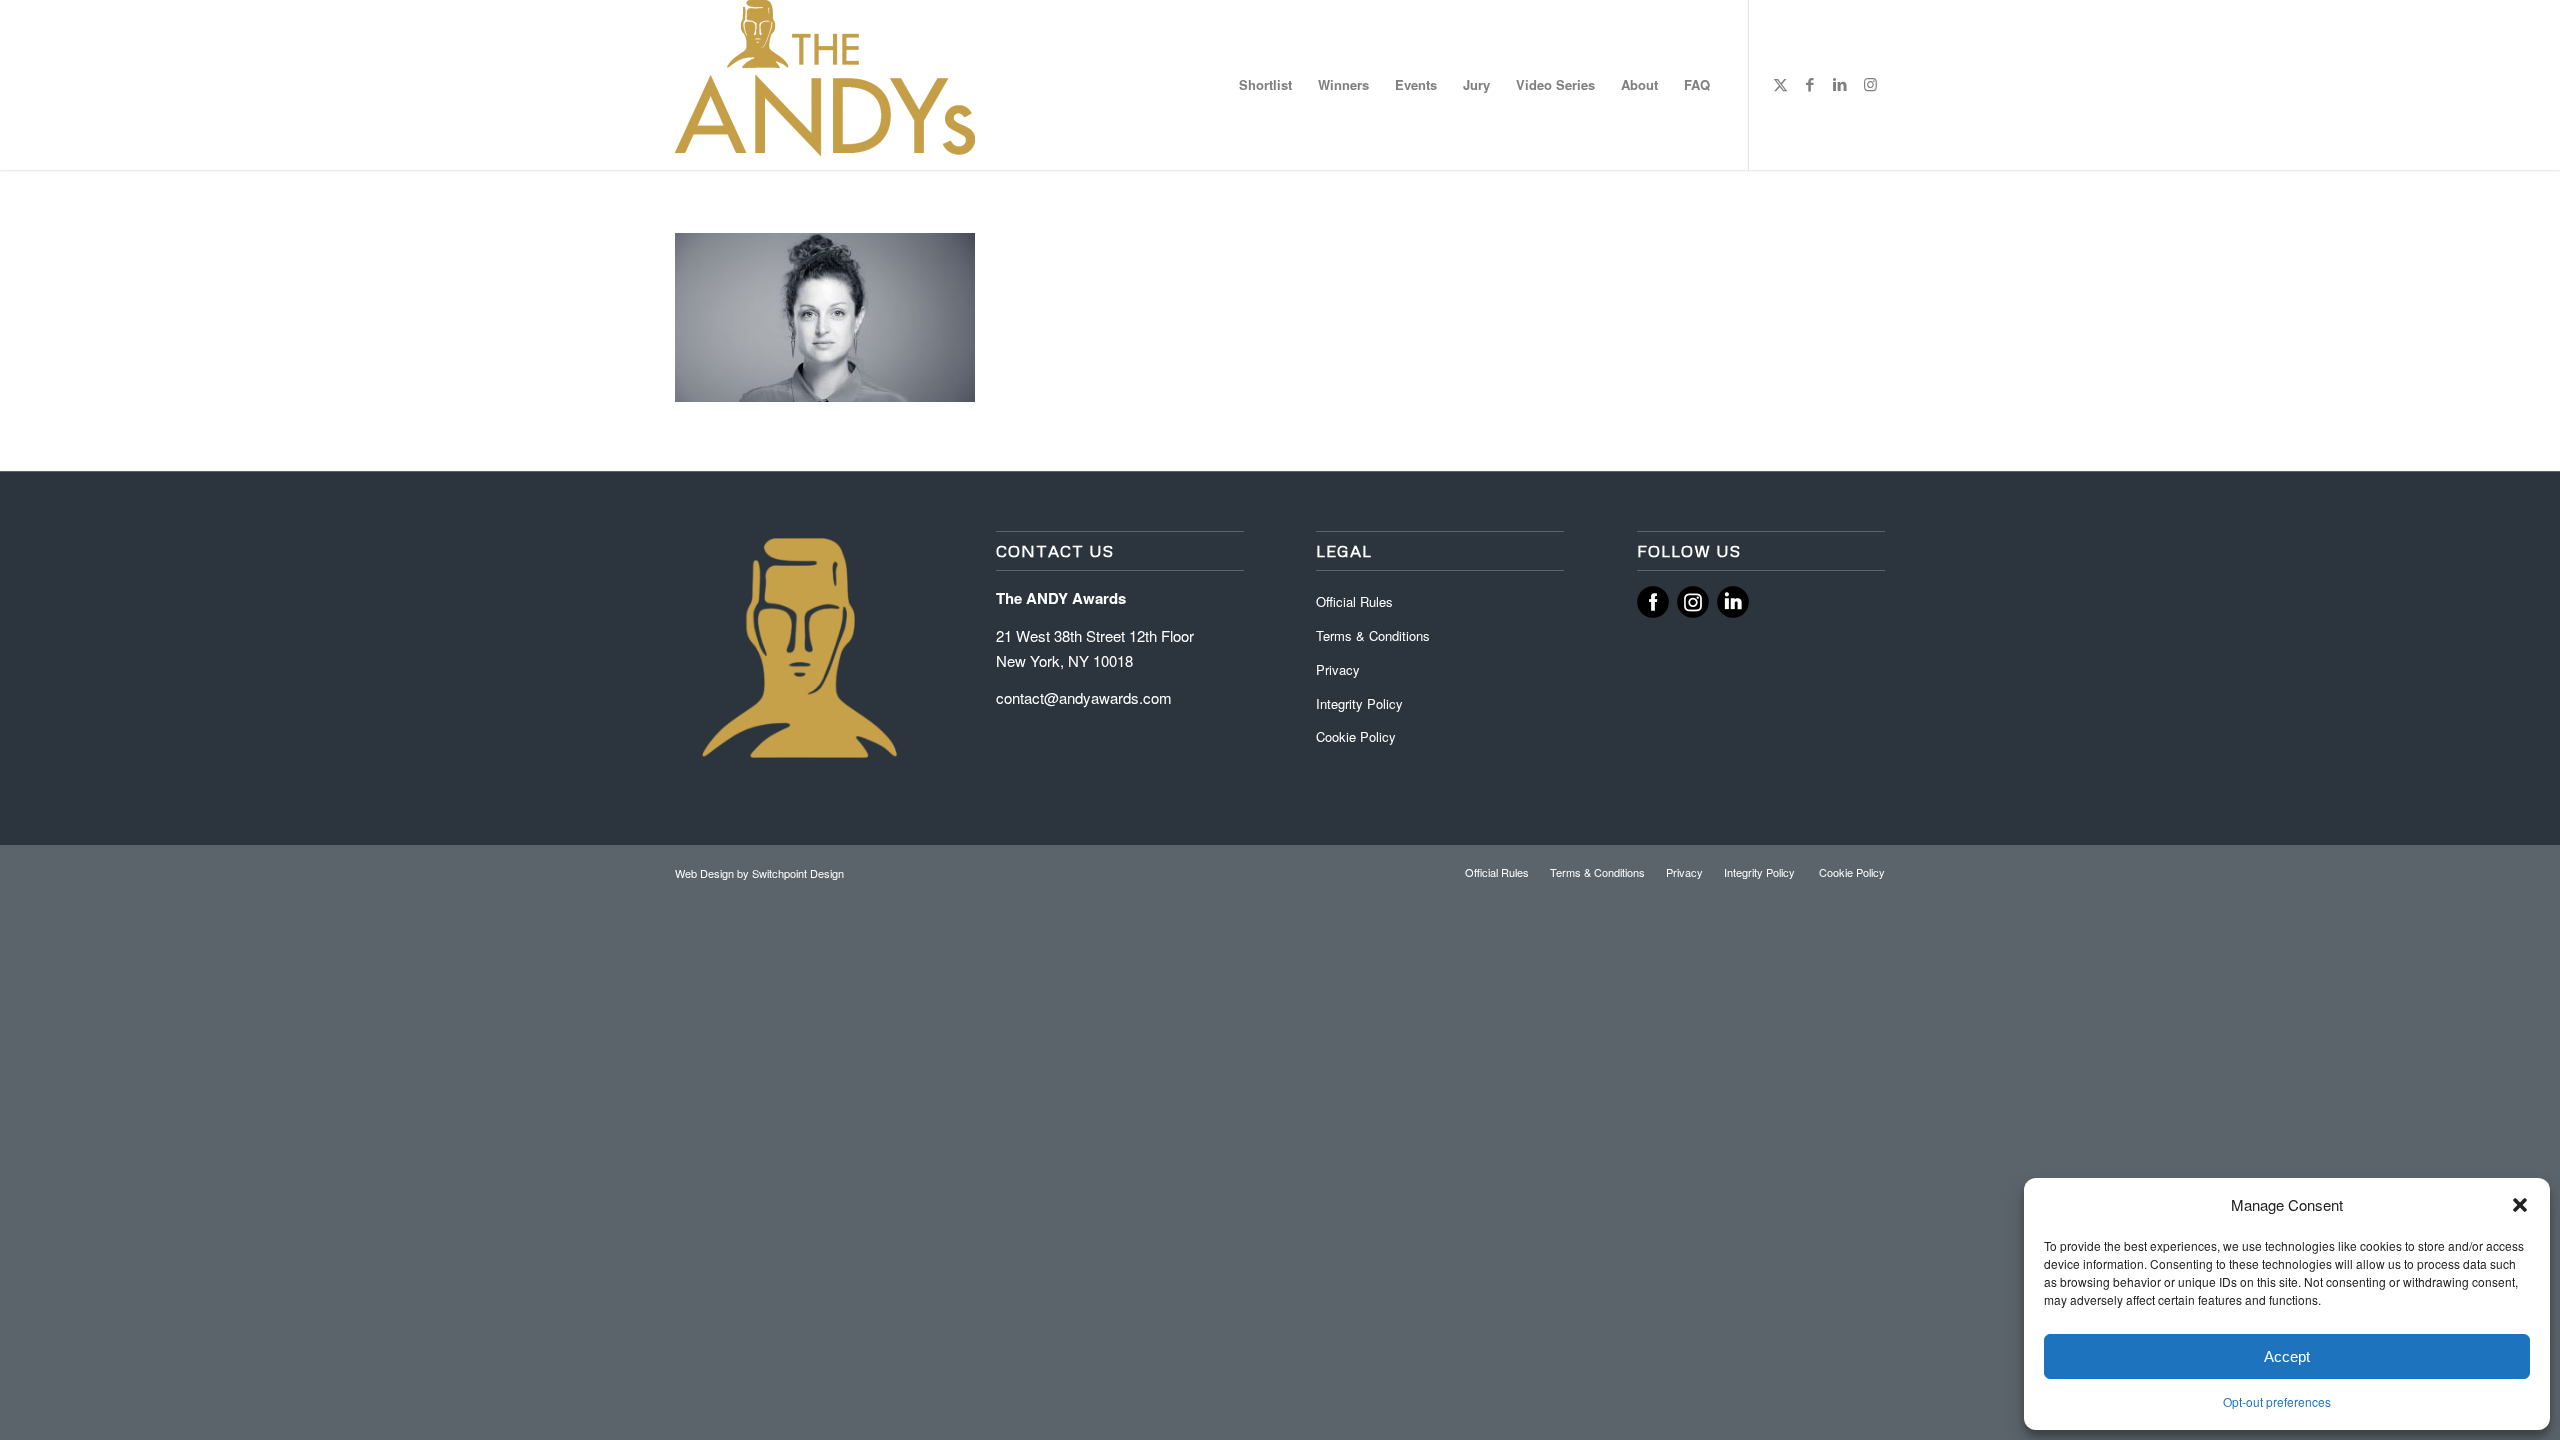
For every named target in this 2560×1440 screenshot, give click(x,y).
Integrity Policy (1361, 703)
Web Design (706, 873)
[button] (2520, 1205)
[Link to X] (1780, 84)
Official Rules (1354, 601)
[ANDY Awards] (825, 85)
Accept (2287, 1356)
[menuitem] (1265, 85)
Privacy (1338, 669)
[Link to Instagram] (1870, 84)
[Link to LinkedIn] (1840, 84)
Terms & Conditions (1373, 635)
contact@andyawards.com (1084, 697)
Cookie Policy (1356, 736)
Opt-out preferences (2277, 1401)
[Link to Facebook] (1810, 84)
